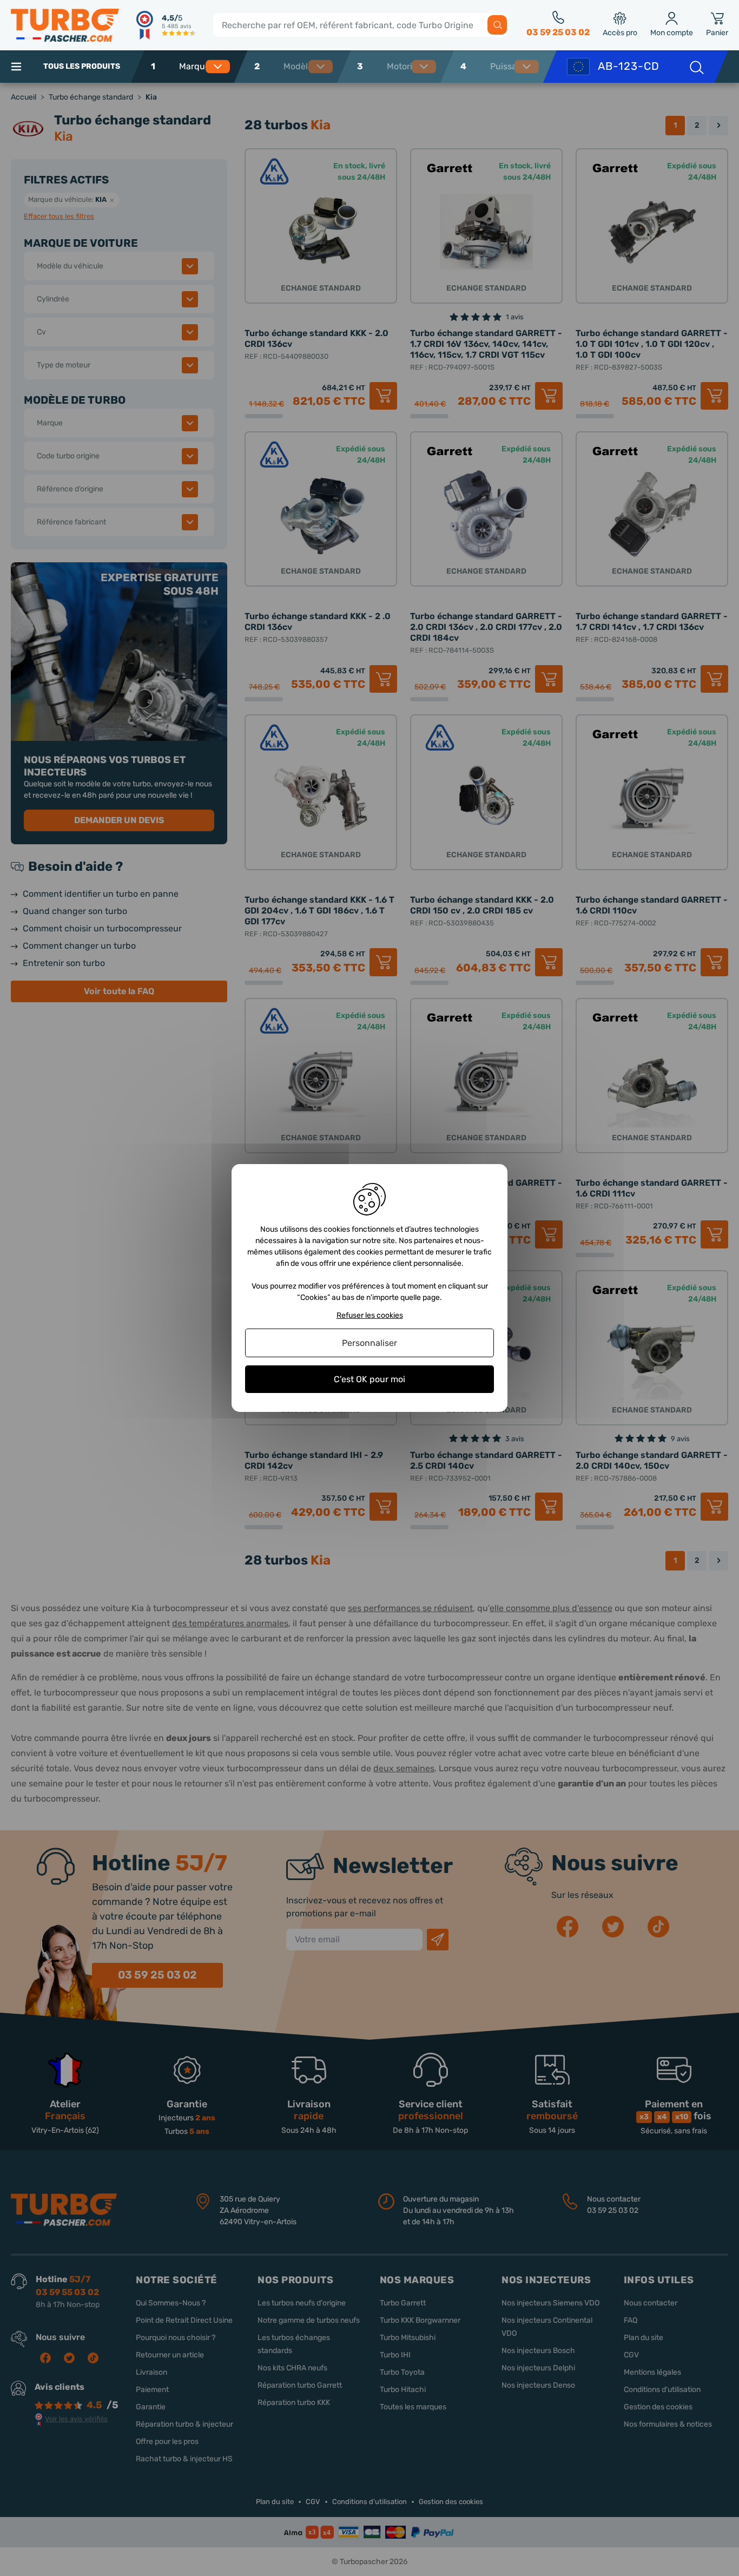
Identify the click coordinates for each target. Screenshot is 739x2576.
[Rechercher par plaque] (696, 67)
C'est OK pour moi (369, 1379)
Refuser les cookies (370, 1316)
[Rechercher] (497, 25)
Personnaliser (369, 1343)
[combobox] (209, 67)
